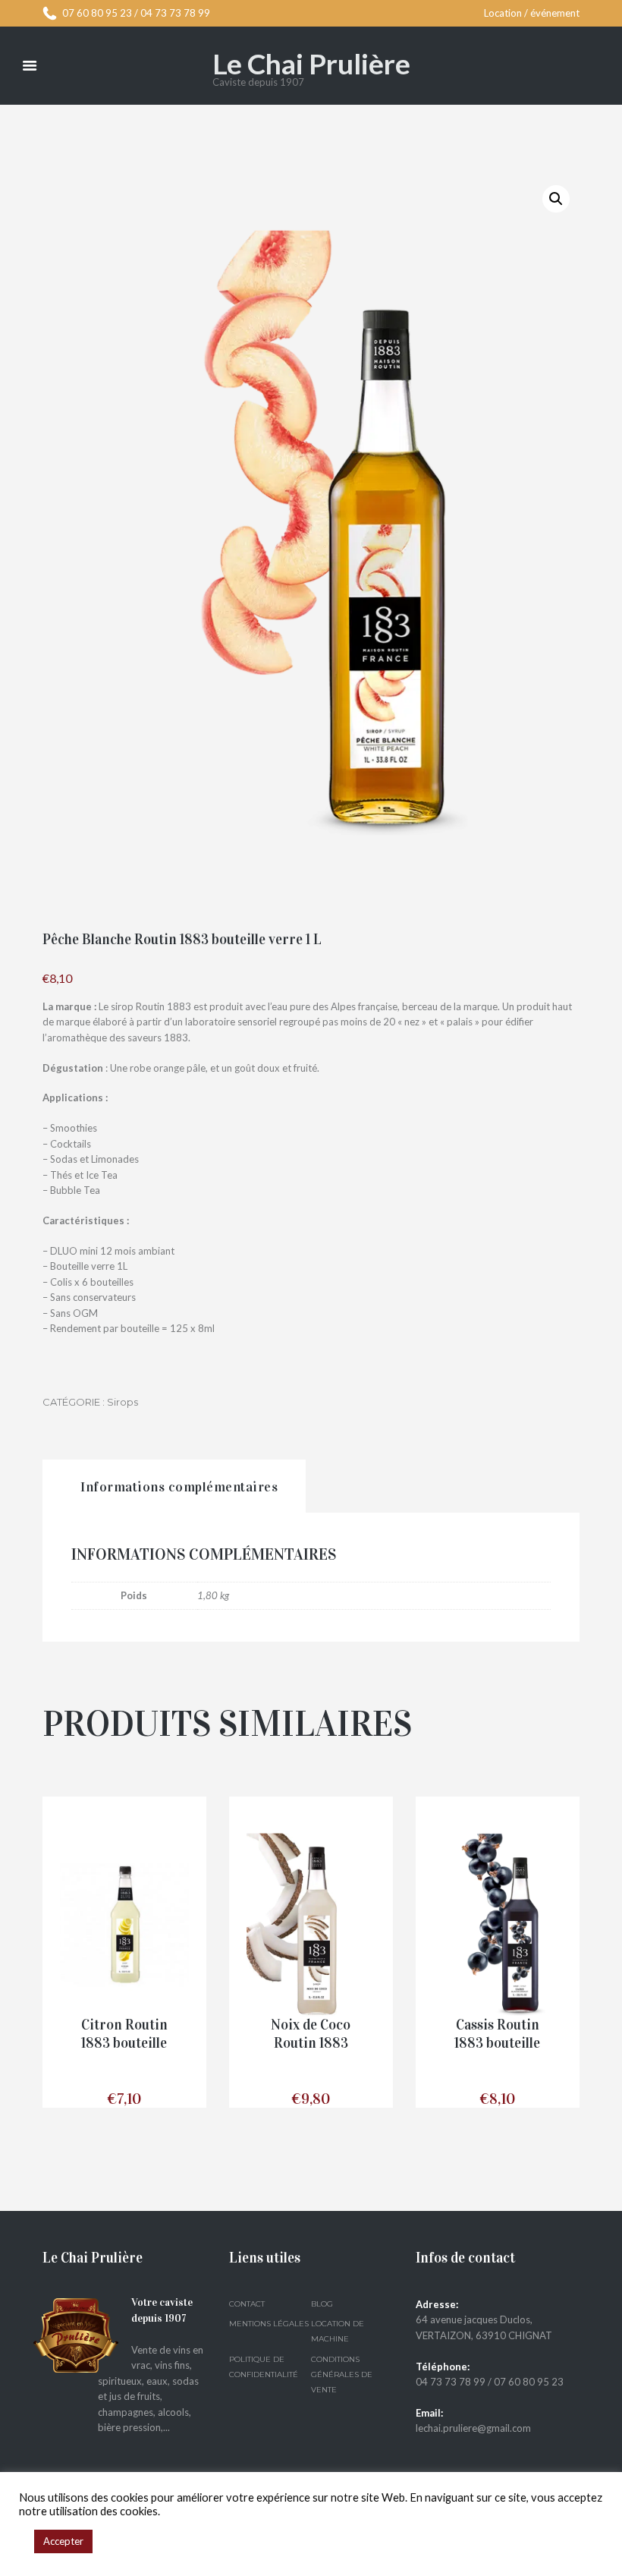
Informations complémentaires (179, 1487)
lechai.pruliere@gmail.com (473, 2428)
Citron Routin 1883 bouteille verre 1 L (124, 2044)
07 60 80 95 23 (97, 13)
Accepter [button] (63, 2541)
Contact (247, 2304)
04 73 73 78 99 (175, 13)
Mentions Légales (269, 2324)
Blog (322, 2304)
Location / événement (532, 13)
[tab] (174, 1486)
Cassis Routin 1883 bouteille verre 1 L (497, 2044)
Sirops (123, 1402)
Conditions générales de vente (342, 2375)
